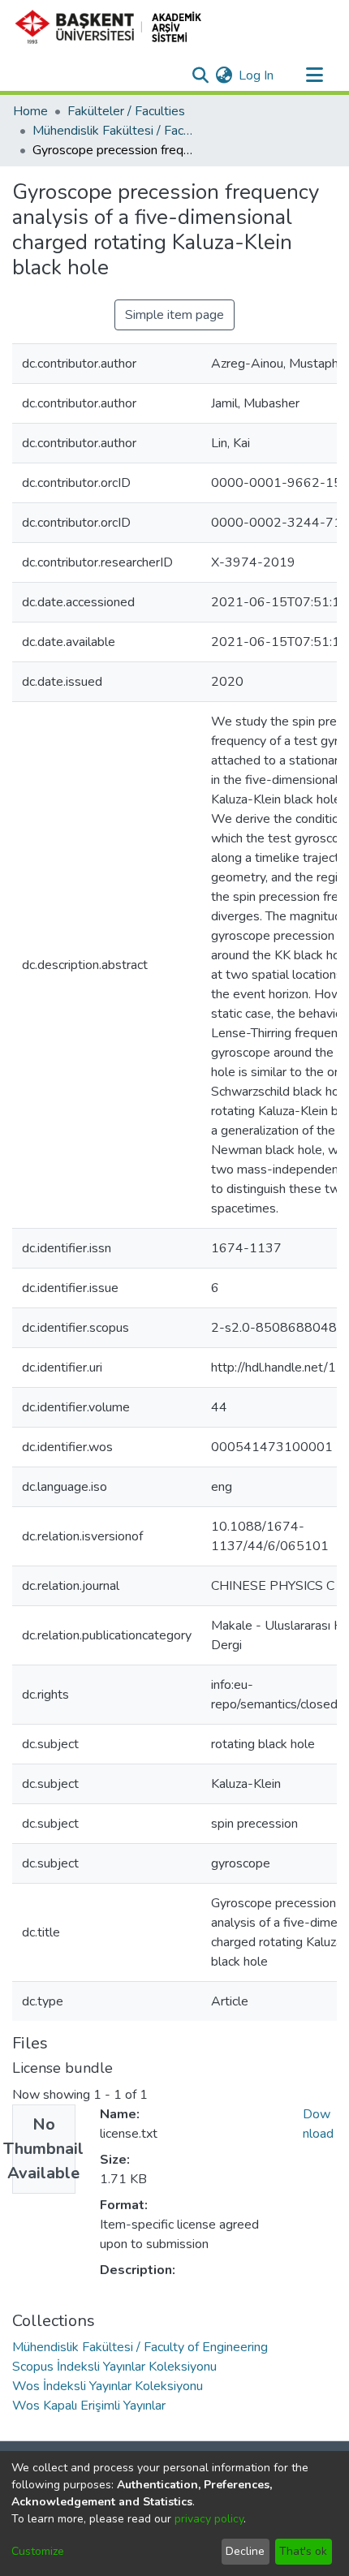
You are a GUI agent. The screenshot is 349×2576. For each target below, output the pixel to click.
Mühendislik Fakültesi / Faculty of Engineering (114, 131)
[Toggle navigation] (314, 75)
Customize (38, 2551)
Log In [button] (257, 75)
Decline (245, 2551)
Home (30, 111)
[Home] (115, 27)
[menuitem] (224, 75)
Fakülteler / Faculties (126, 111)
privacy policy (209, 2519)
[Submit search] (200, 75)
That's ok (303, 2551)
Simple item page (174, 315)
